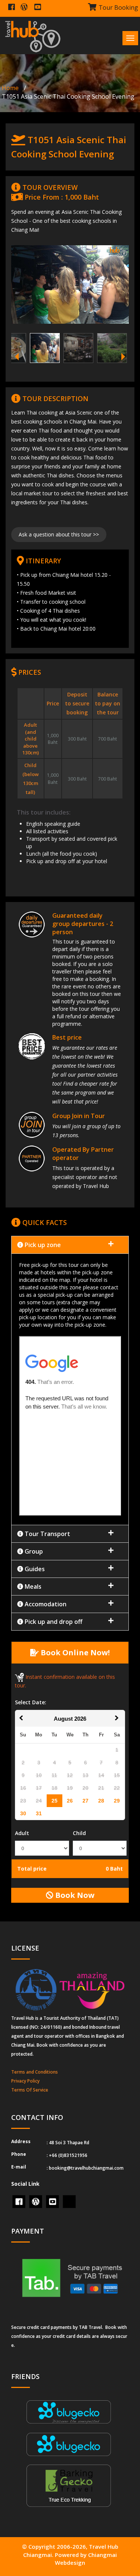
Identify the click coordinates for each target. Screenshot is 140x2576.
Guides (34, 1569)
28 (101, 1801)
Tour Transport (47, 1534)
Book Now (74, 1895)
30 (23, 1813)
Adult (22, 1833)
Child (79, 1833)
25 (55, 1801)
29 (117, 1801)
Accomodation (45, 1604)
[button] (70, 1389)
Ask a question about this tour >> (59, 534)
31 (39, 1813)
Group (33, 1551)
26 (70, 1801)
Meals (32, 1586)
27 (85, 1801)
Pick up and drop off (53, 1622)
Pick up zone (42, 1245)
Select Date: (31, 1702)
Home (10, 88)
